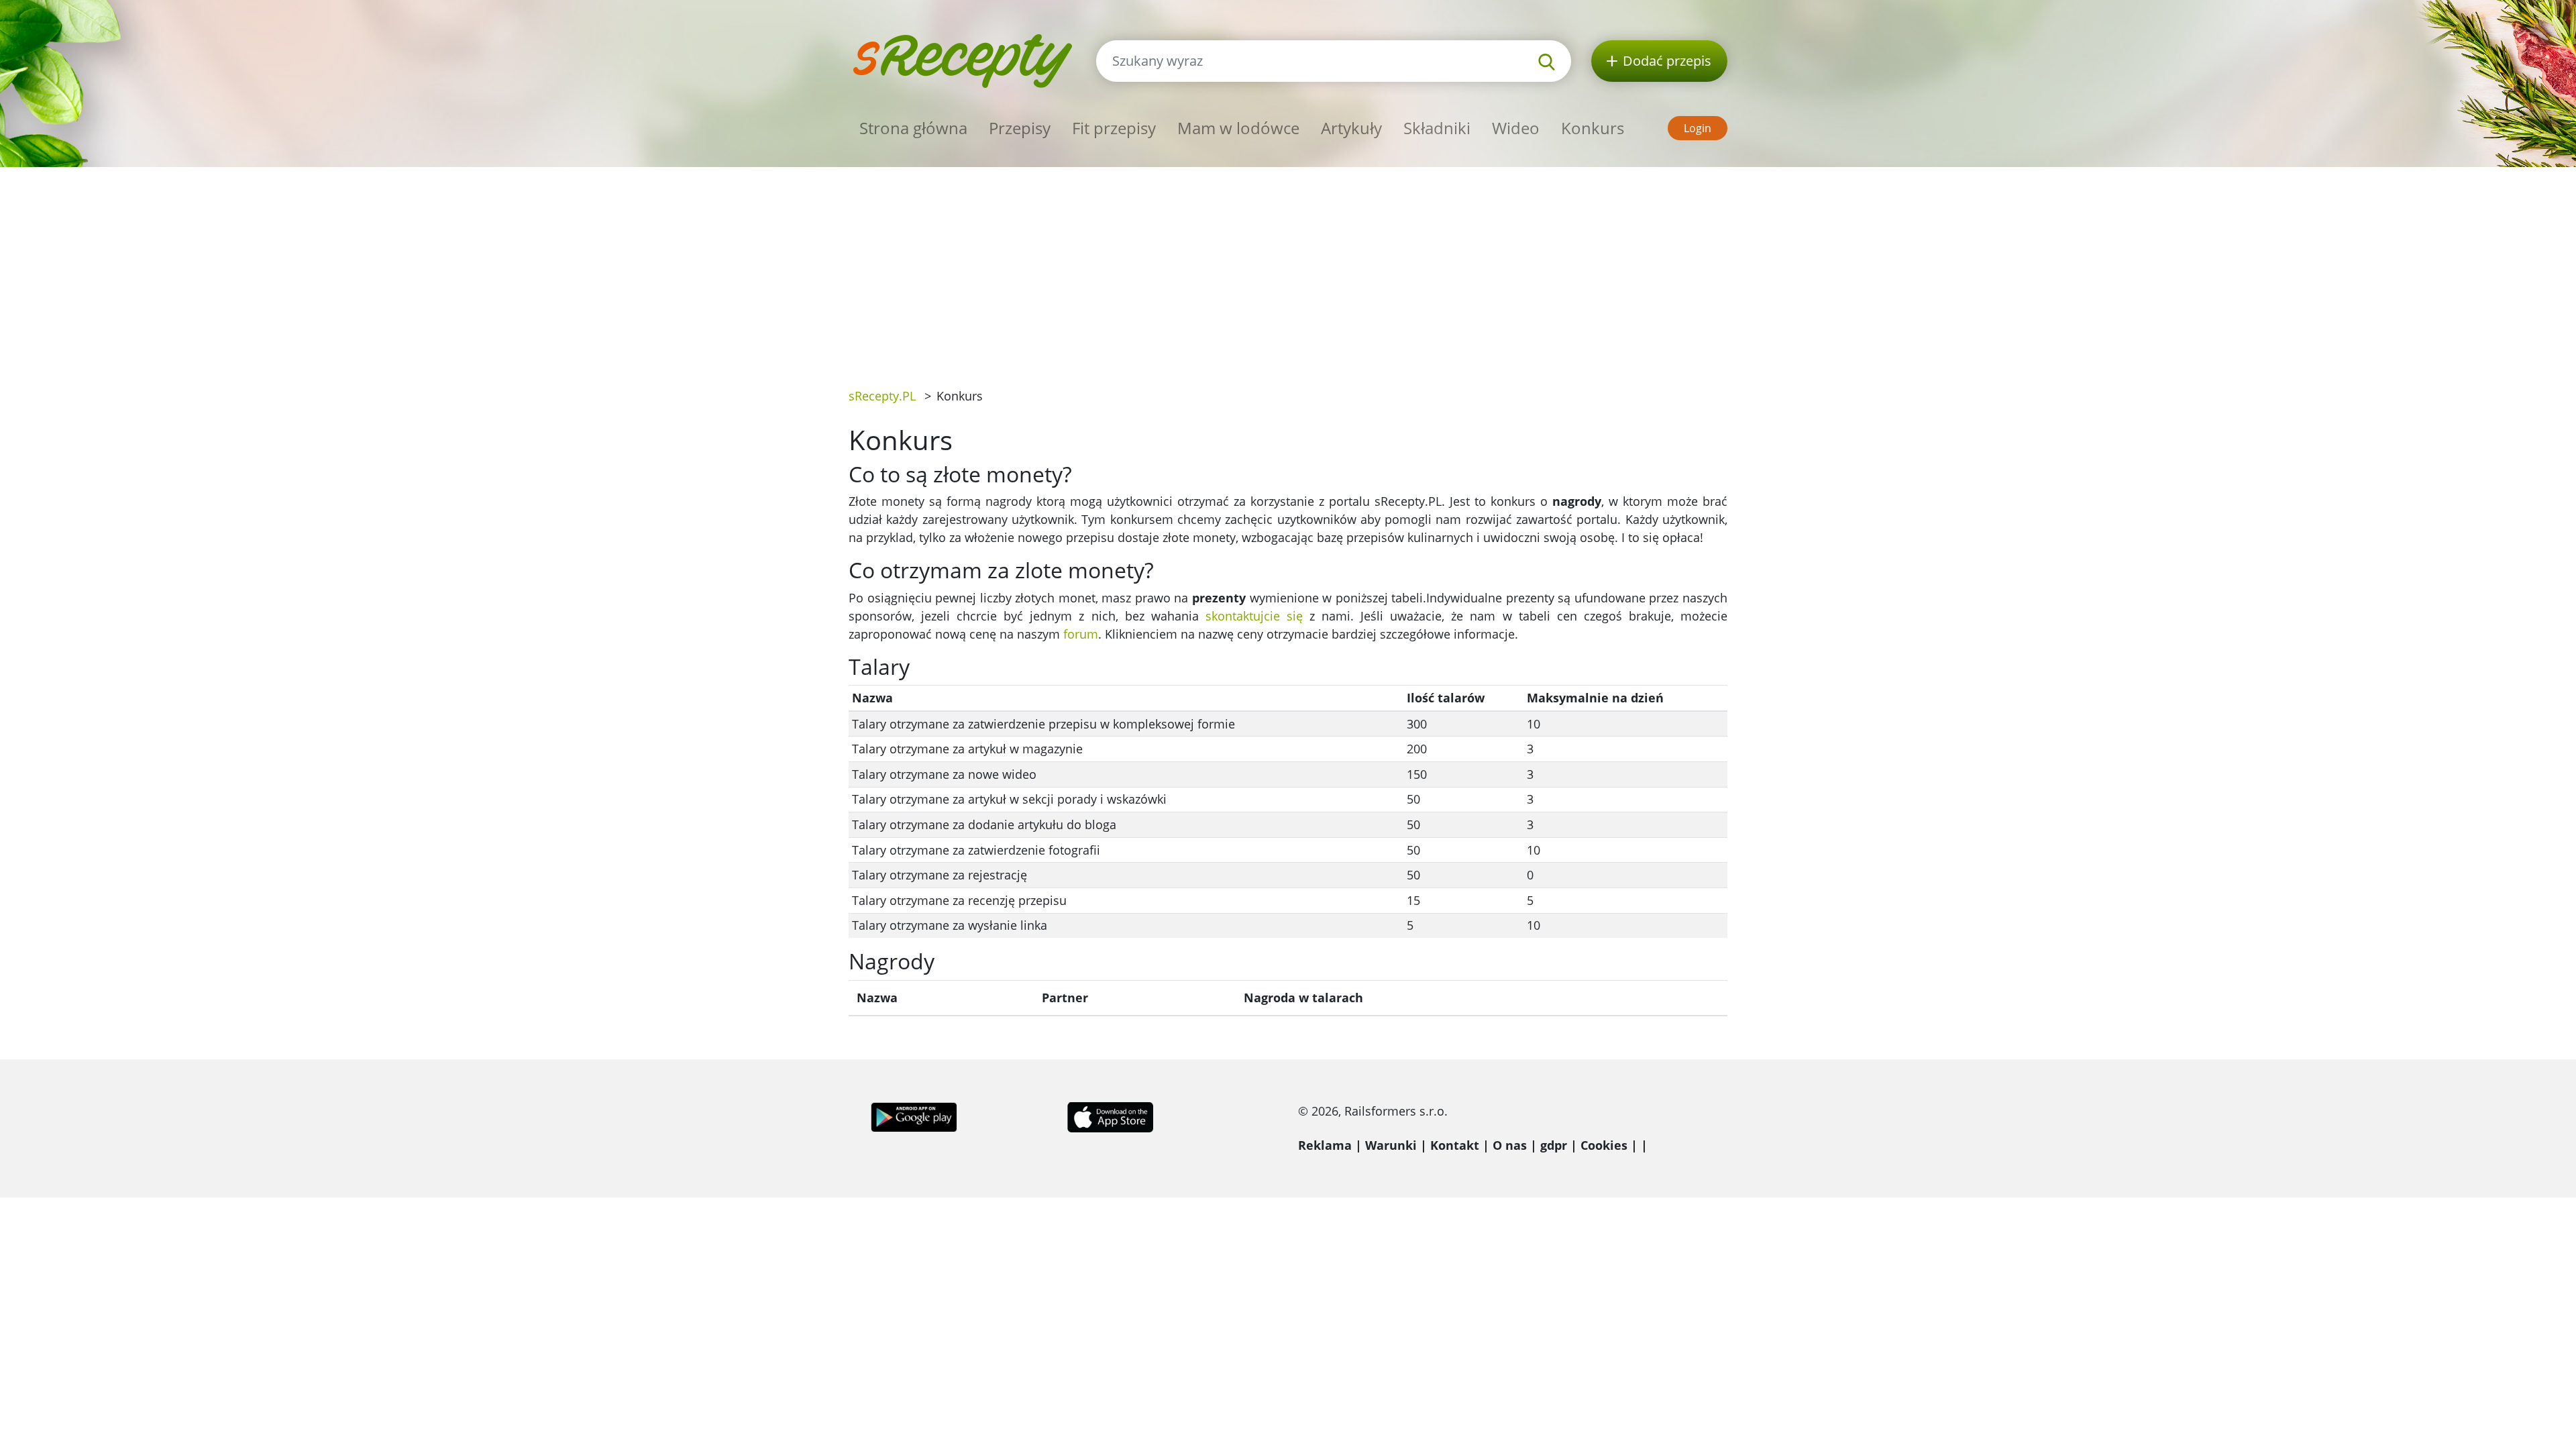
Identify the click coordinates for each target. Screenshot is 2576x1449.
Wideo (1516, 128)
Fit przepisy (1114, 128)
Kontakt (1455, 1145)
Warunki (1391, 1145)
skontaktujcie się (1254, 616)
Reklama (1325, 1145)
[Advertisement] (1288, 268)
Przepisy (1020, 128)
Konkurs (1593, 128)
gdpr (1554, 1145)
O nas (1510, 1145)
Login (1698, 128)
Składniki (1437, 128)
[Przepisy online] (962, 59)
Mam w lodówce (1238, 128)
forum (1081, 634)
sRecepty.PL (882, 396)
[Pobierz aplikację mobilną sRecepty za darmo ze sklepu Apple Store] (1110, 1116)
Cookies (1604, 1145)
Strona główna (913, 128)
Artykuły (1351, 128)
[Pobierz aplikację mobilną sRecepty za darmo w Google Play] (914, 1116)
